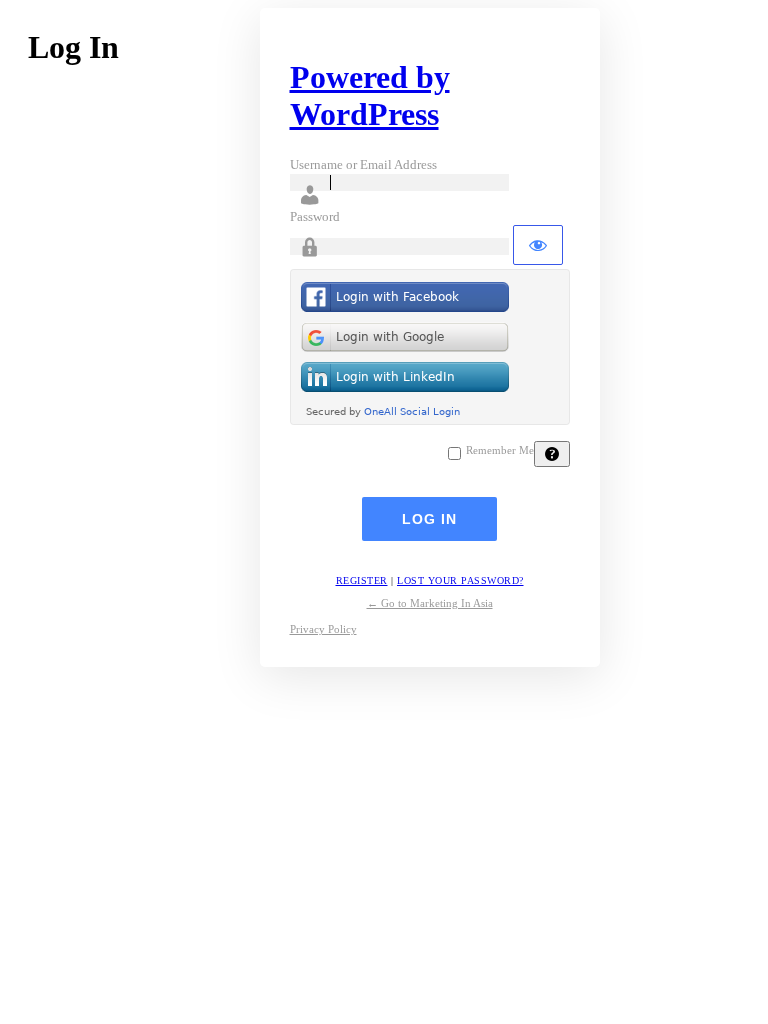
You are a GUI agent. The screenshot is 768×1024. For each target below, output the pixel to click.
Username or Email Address (363, 164)
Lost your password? (460, 580)
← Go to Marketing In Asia (430, 603)
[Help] (552, 454)
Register (362, 580)
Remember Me (500, 450)
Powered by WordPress (370, 95)
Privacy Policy (323, 629)
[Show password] (538, 245)
